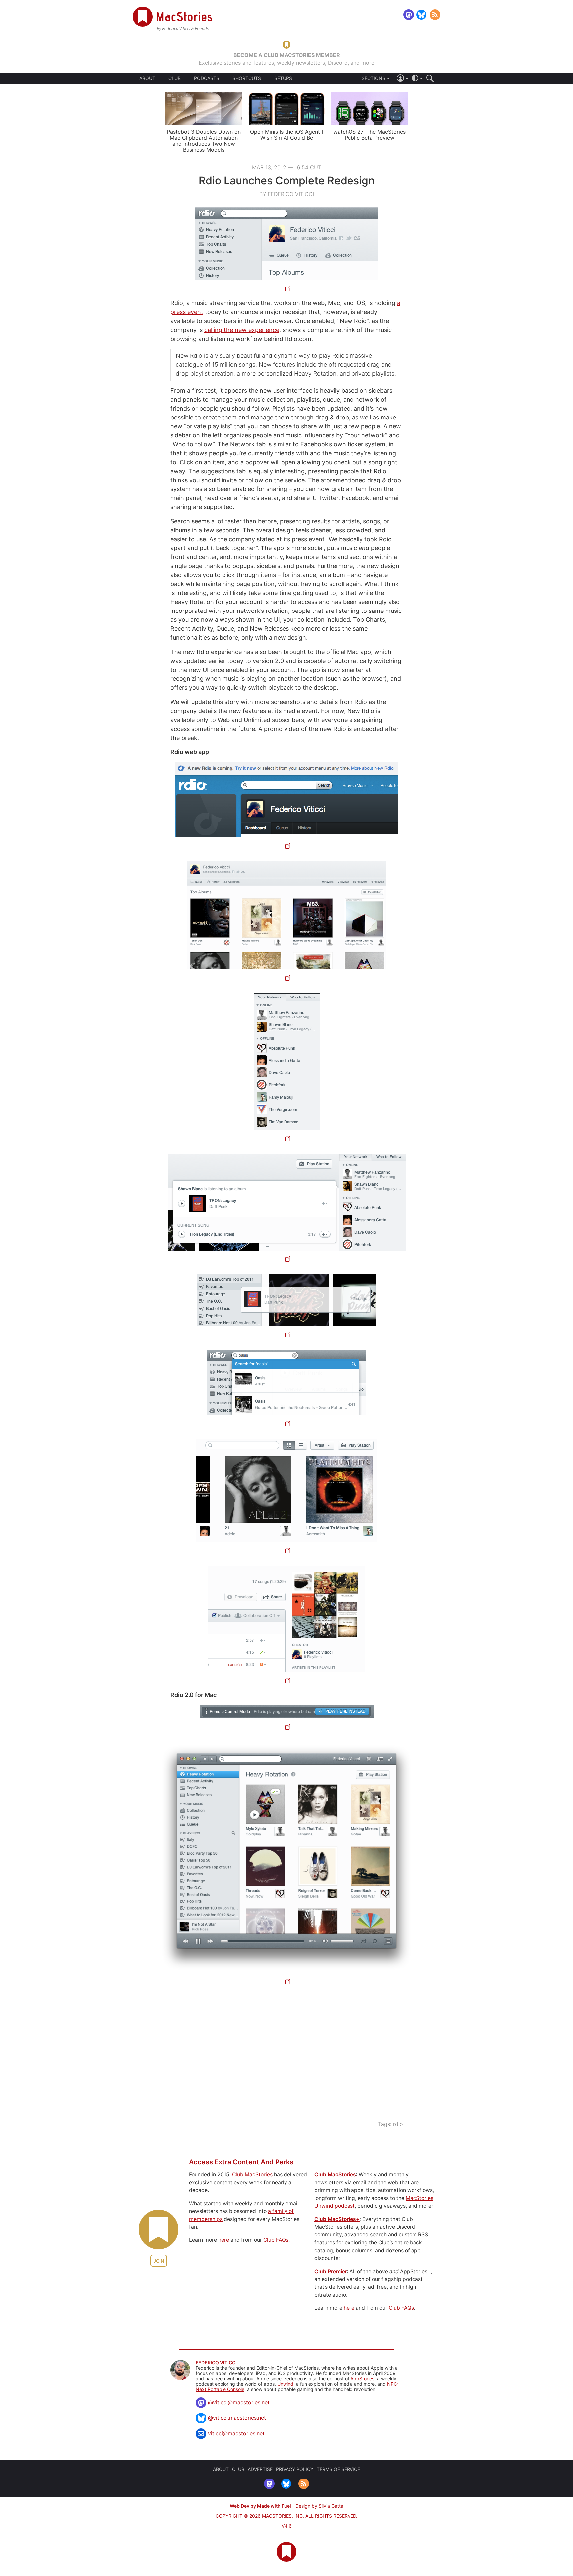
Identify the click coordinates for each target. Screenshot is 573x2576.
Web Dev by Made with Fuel (260, 2506)
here (224, 2240)
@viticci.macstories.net (237, 2418)
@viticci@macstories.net (239, 2402)
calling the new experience (242, 330)
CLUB (175, 78)
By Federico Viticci (287, 194)
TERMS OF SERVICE (338, 2469)
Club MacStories (252, 2175)
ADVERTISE (260, 2469)
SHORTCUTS (247, 78)
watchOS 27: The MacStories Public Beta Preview (369, 135)
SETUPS (283, 78)
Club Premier (331, 2271)
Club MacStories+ (337, 2219)
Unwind (285, 2384)
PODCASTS (207, 78)
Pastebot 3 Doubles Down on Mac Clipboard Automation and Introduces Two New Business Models (204, 141)
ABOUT (147, 78)
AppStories (362, 2379)
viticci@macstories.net (236, 2433)
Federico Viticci (216, 2363)
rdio (398, 2124)
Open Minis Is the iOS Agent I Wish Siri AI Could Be (286, 135)
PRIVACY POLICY (295, 2469)
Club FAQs (276, 2240)
